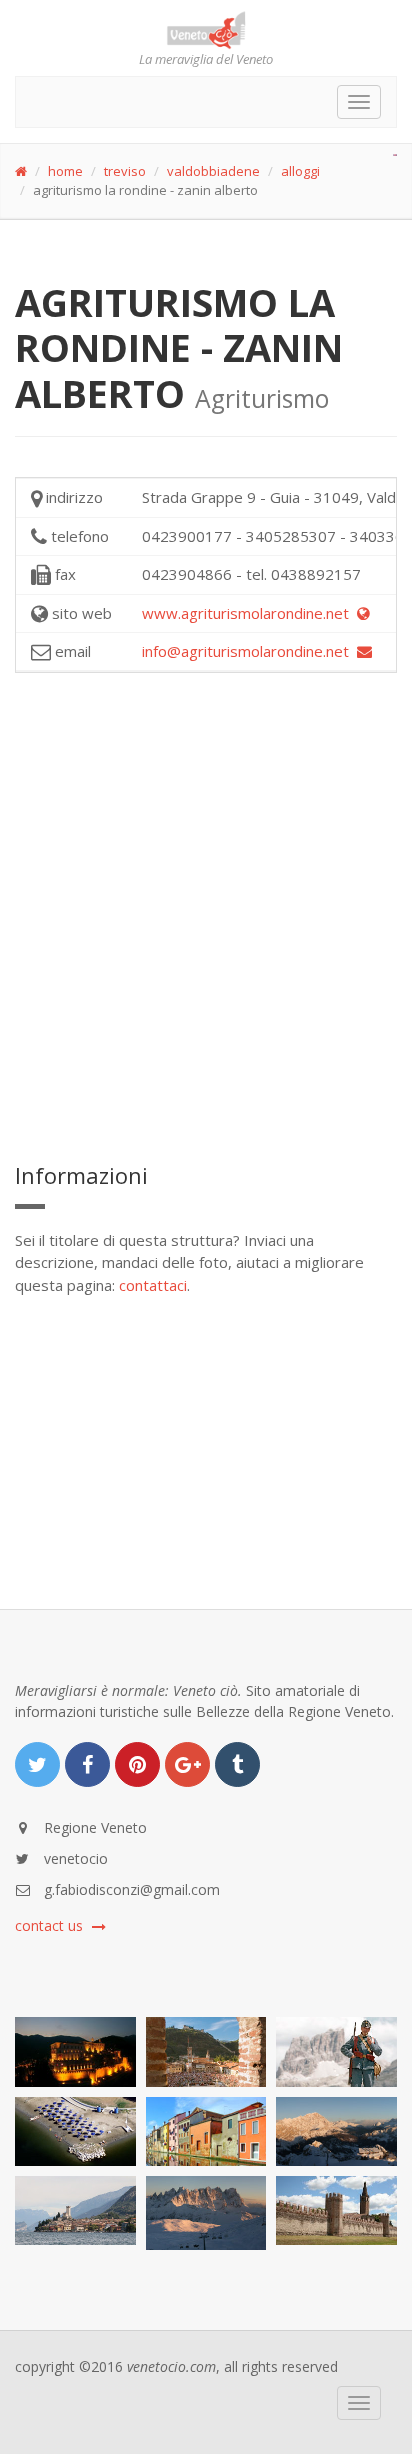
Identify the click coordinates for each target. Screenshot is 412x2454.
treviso (125, 171)
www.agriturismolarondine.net (249, 613)
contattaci (153, 1285)
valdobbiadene (213, 171)
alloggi (300, 171)
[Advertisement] (206, 914)
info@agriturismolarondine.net (249, 651)
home (65, 171)
